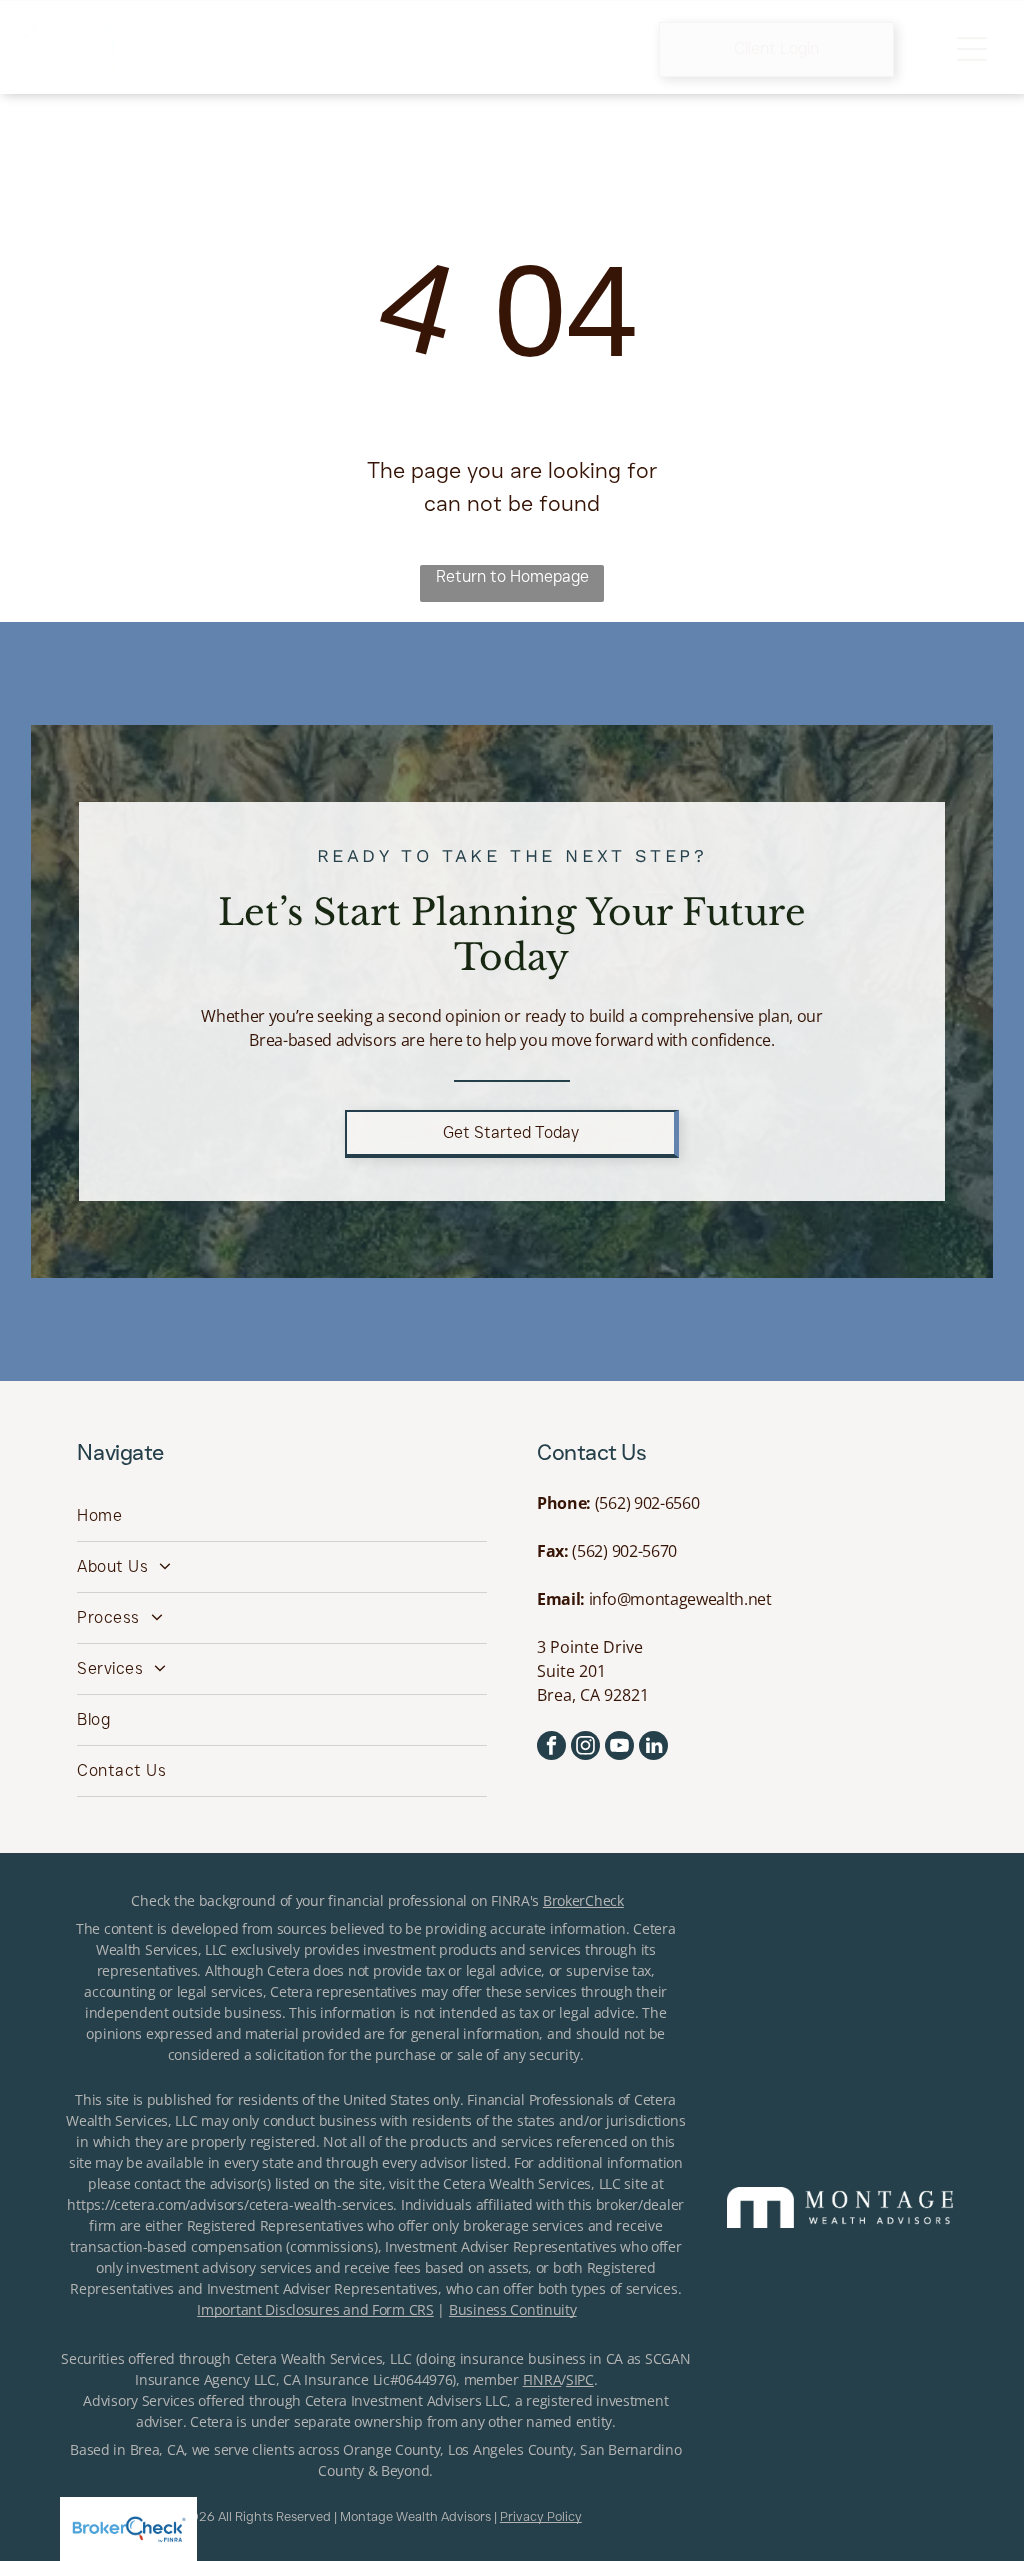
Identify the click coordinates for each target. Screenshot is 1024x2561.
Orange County (391, 2449)
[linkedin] (653, 1748)
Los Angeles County (510, 2449)
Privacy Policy (541, 2516)
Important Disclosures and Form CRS (315, 2309)
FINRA (542, 2379)
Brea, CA (157, 2449)
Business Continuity (513, 2309)
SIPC (580, 2379)
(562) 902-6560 (647, 1503)
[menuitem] (282, 1516)
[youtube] (619, 1748)
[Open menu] (972, 49)
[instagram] (585, 1748)
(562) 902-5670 (624, 1551)
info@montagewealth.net (680, 1599)
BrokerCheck (583, 1900)
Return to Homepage (512, 576)
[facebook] (551, 1748)
